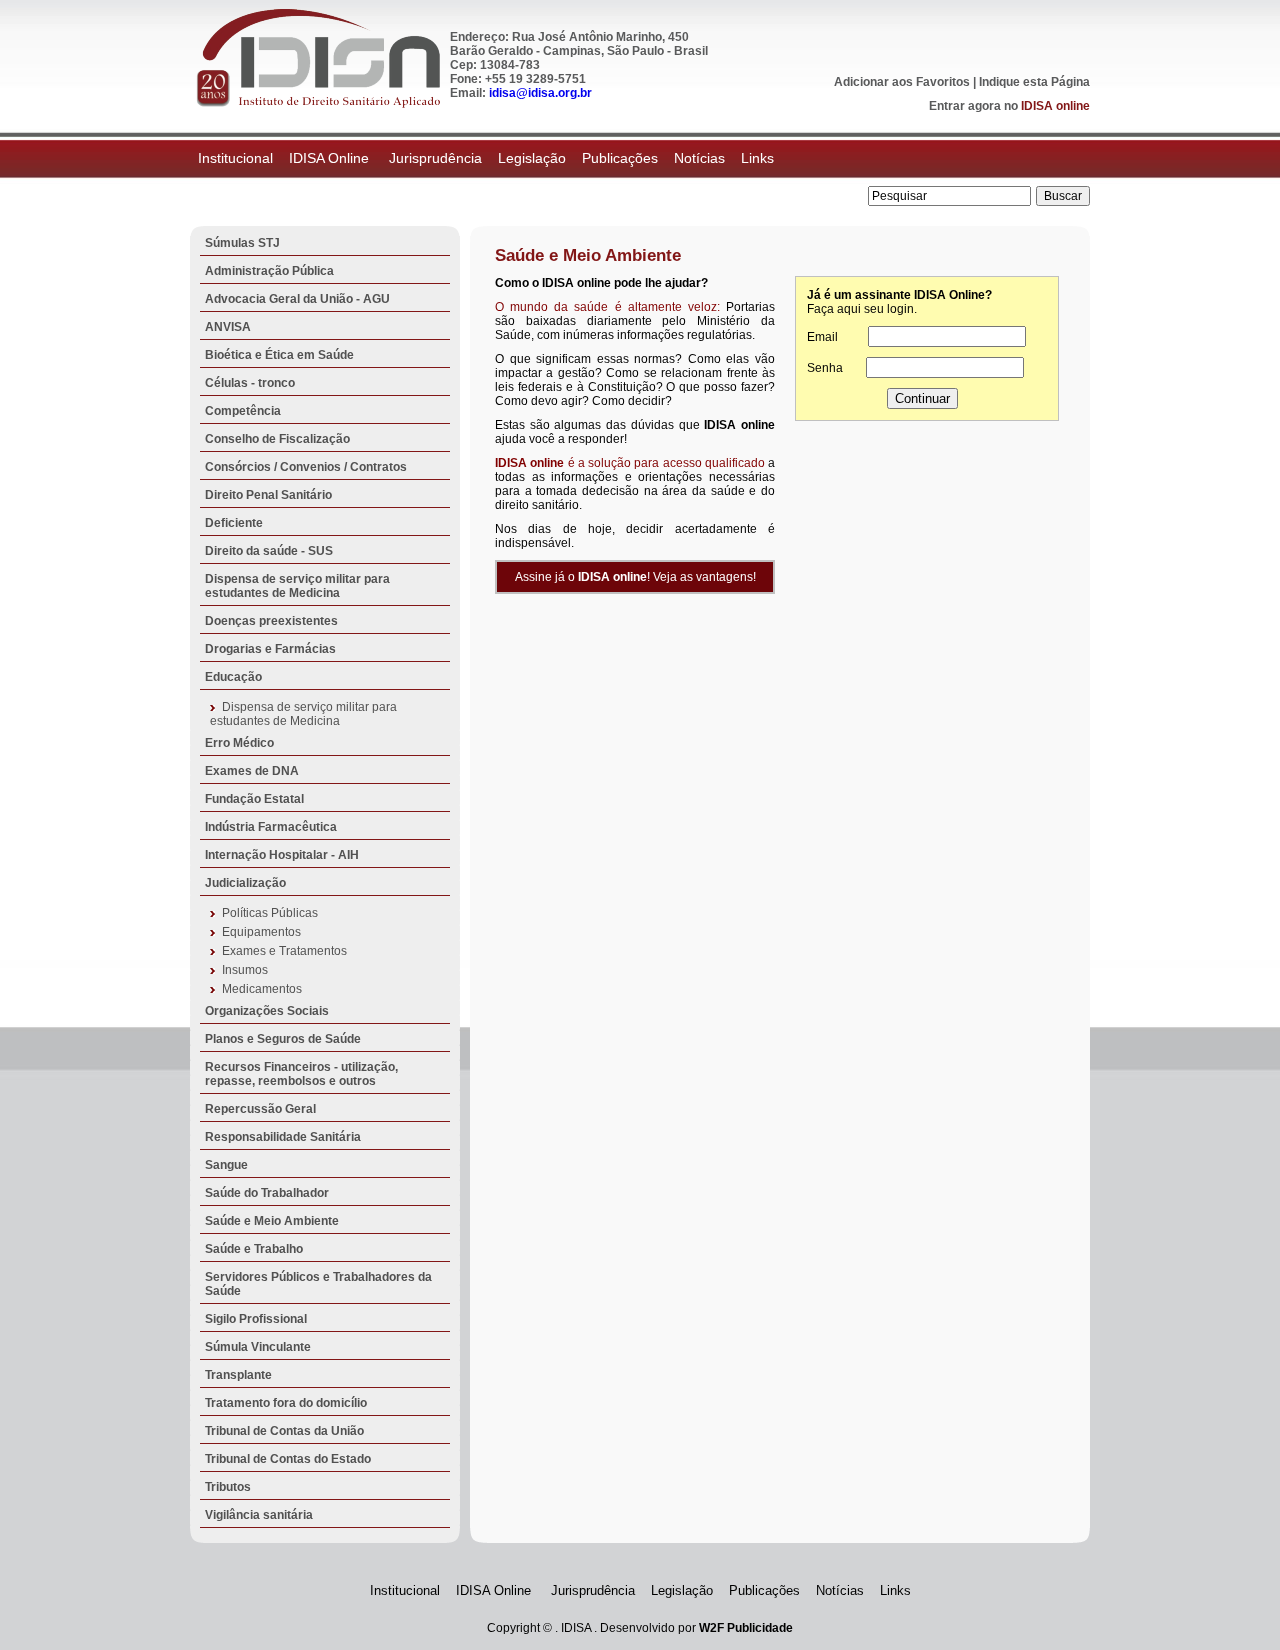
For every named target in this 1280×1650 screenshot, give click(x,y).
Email (822, 337)
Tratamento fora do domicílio (286, 1403)
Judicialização (245, 883)
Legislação (532, 158)
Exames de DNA (252, 771)
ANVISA (228, 327)
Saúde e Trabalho (254, 1249)
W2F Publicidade (746, 1628)
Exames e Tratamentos (284, 951)
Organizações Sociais (267, 1011)
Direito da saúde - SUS (269, 551)
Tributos (228, 1487)
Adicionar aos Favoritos (902, 82)
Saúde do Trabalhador (267, 1193)
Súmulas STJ (242, 243)
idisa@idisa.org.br (540, 93)
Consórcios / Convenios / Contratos (306, 467)
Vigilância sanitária (259, 1515)
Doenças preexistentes (271, 621)
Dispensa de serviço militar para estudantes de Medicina (297, 586)
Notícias (699, 158)
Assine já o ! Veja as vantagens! (635, 577)
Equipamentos (261, 932)
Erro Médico (239, 743)
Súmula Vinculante (258, 1347)
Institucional (235, 158)
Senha (825, 368)
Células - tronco (250, 383)
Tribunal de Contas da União (284, 1431)
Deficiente (234, 523)
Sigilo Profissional (256, 1319)
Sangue (226, 1165)
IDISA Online (331, 158)
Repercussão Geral (260, 1109)
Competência (243, 411)
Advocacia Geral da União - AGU (297, 299)
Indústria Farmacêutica (271, 827)
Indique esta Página (1034, 82)
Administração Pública (269, 271)
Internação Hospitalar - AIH (282, 855)
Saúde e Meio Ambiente (272, 1221)
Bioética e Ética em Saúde (279, 355)
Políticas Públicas (270, 913)
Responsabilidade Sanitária (283, 1137)
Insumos (245, 970)
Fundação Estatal (254, 799)
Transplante (238, 1375)
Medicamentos (262, 989)
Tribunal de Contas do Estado (288, 1459)
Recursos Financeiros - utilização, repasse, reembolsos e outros (301, 1074)
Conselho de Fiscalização (277, 439)
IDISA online (1055, 106)
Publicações (620, 158)
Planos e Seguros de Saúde (283, 1039)
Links (757, 158)
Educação (233, 677)
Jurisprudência (435, 158)
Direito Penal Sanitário (268, 495)
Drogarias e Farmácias (270, 649)
